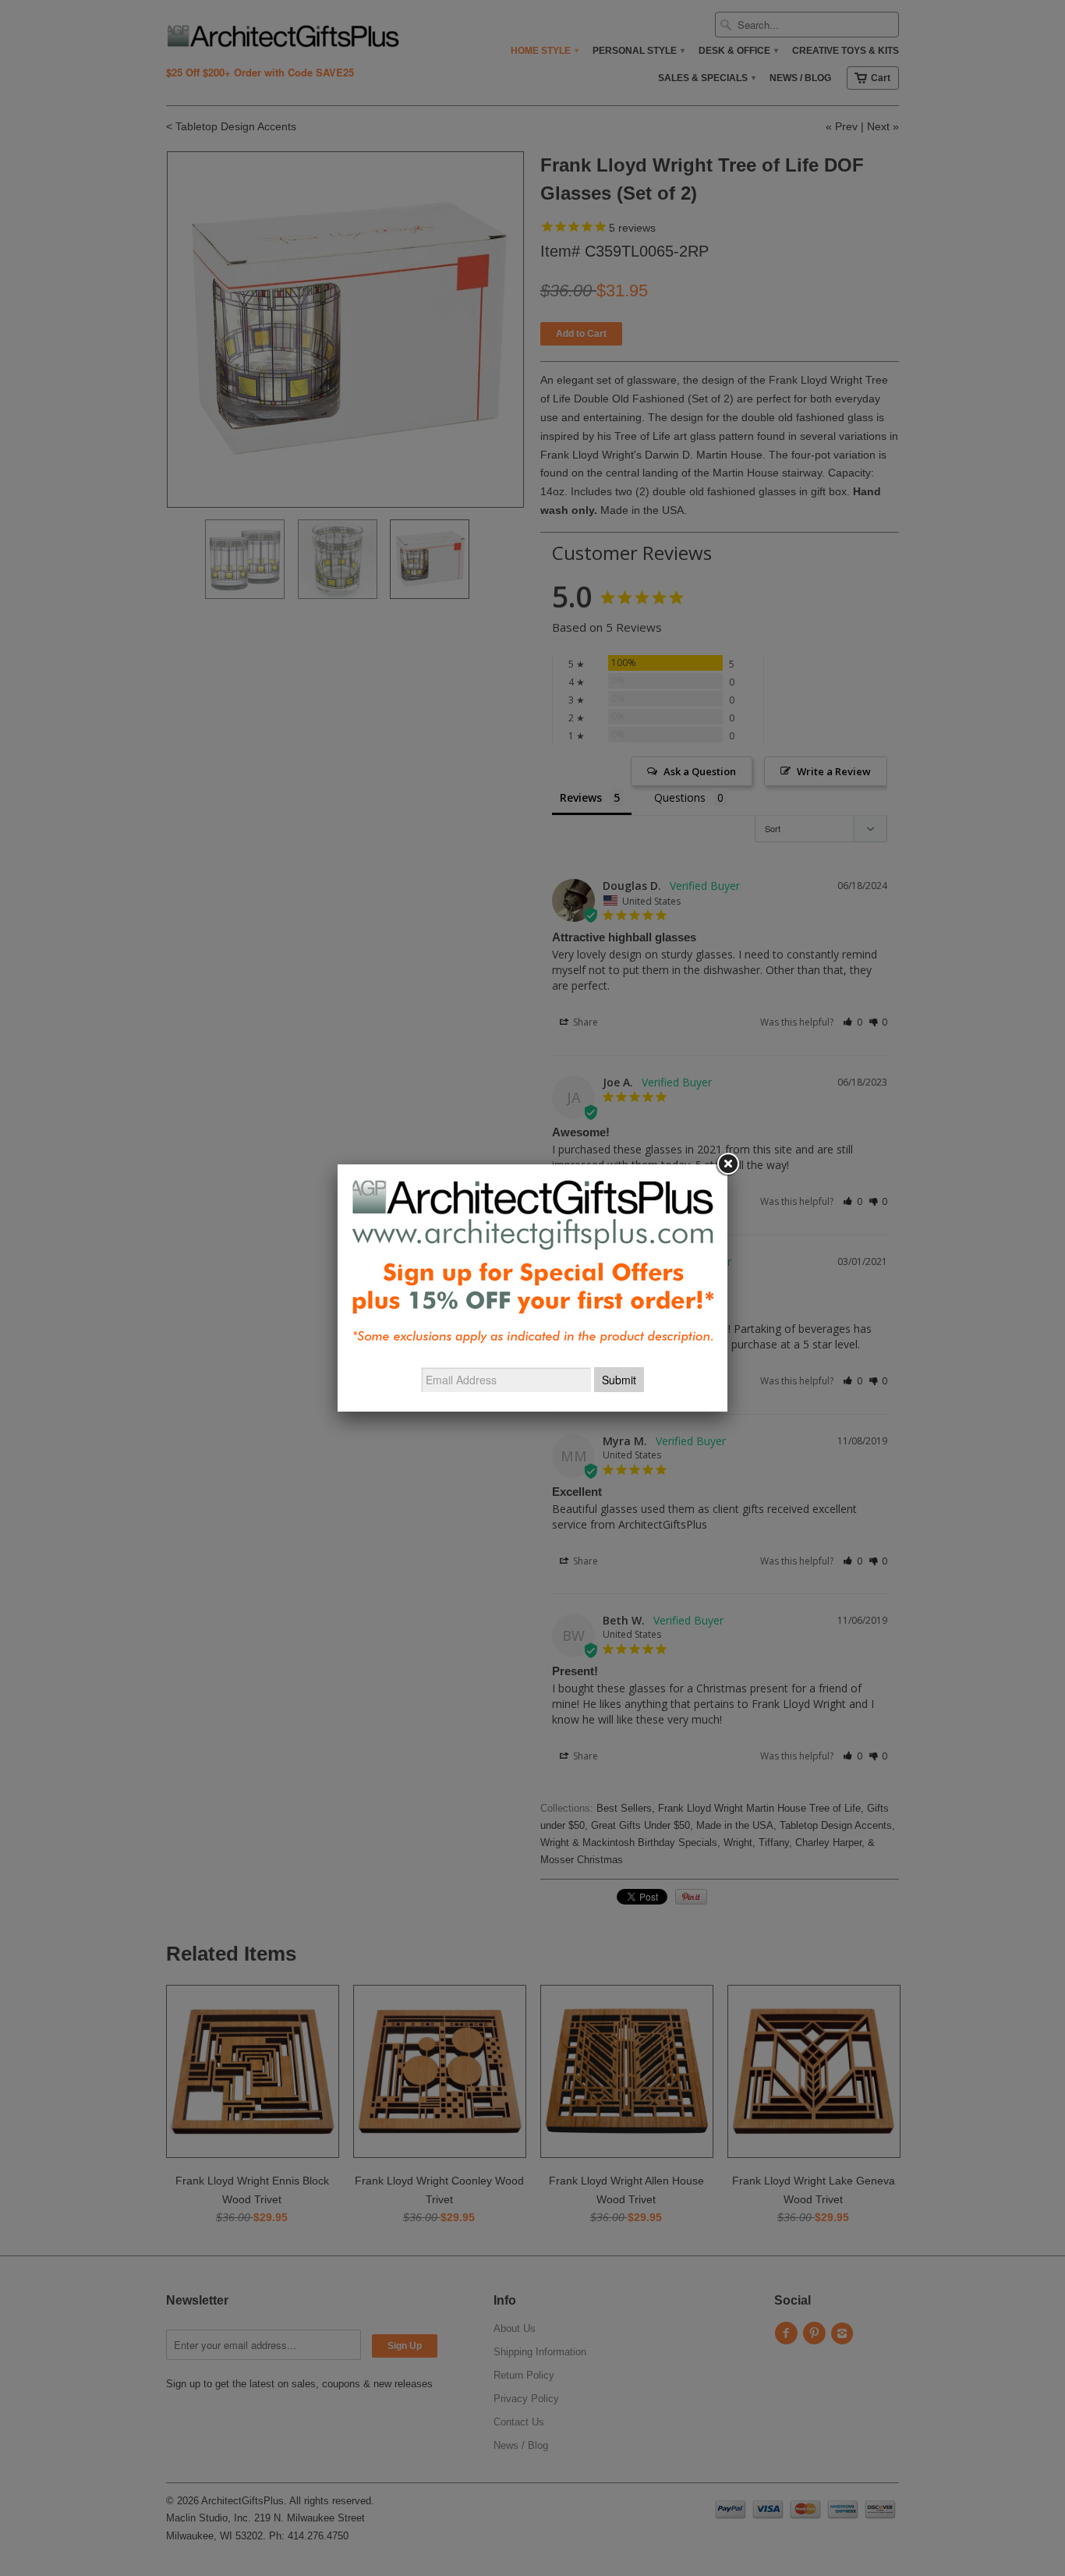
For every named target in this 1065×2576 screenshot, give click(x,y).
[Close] (727, 1164)
